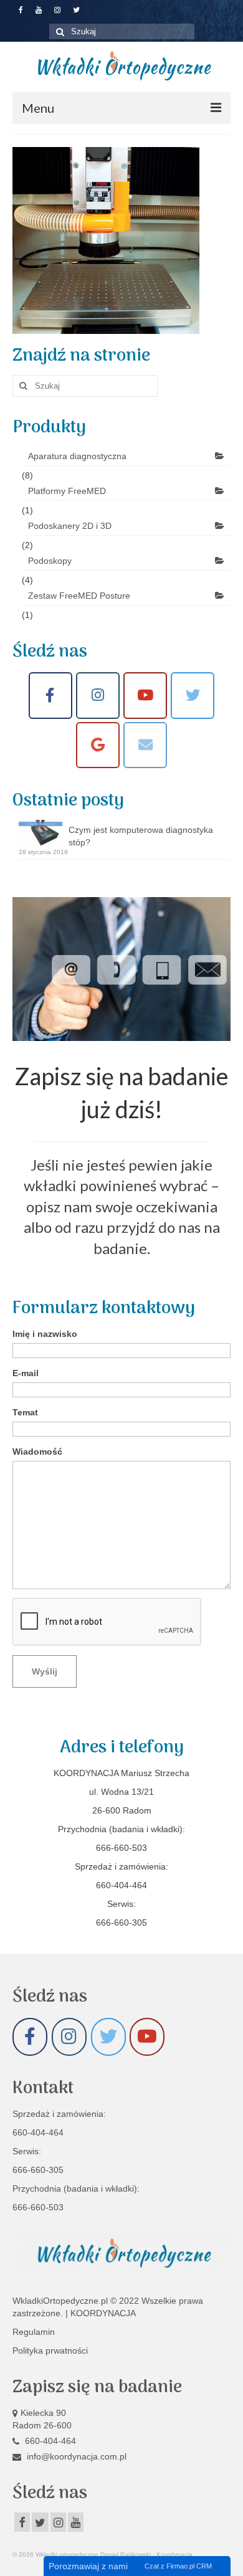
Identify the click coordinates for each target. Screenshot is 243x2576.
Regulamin (34, 2332)
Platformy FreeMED (67, 491)
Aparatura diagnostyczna (77, 456)
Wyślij (45, 1671)
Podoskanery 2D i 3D (70, 526)
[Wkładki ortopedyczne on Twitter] (108, 2037)
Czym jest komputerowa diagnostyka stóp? (141, 836)
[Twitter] (193, 696)
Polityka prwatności (50, 2350)
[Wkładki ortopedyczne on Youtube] (145, 696)
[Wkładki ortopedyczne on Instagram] (98, 696)
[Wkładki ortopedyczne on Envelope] (145, 745)
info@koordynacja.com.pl (75, 2456)
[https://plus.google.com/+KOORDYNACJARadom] (98, 745)
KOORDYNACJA (103, 2313)
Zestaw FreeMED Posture (79, 596)
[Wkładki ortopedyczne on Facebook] (50, 696)
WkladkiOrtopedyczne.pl (61, 2301)
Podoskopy (50, 561)
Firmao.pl (180, 2566)
